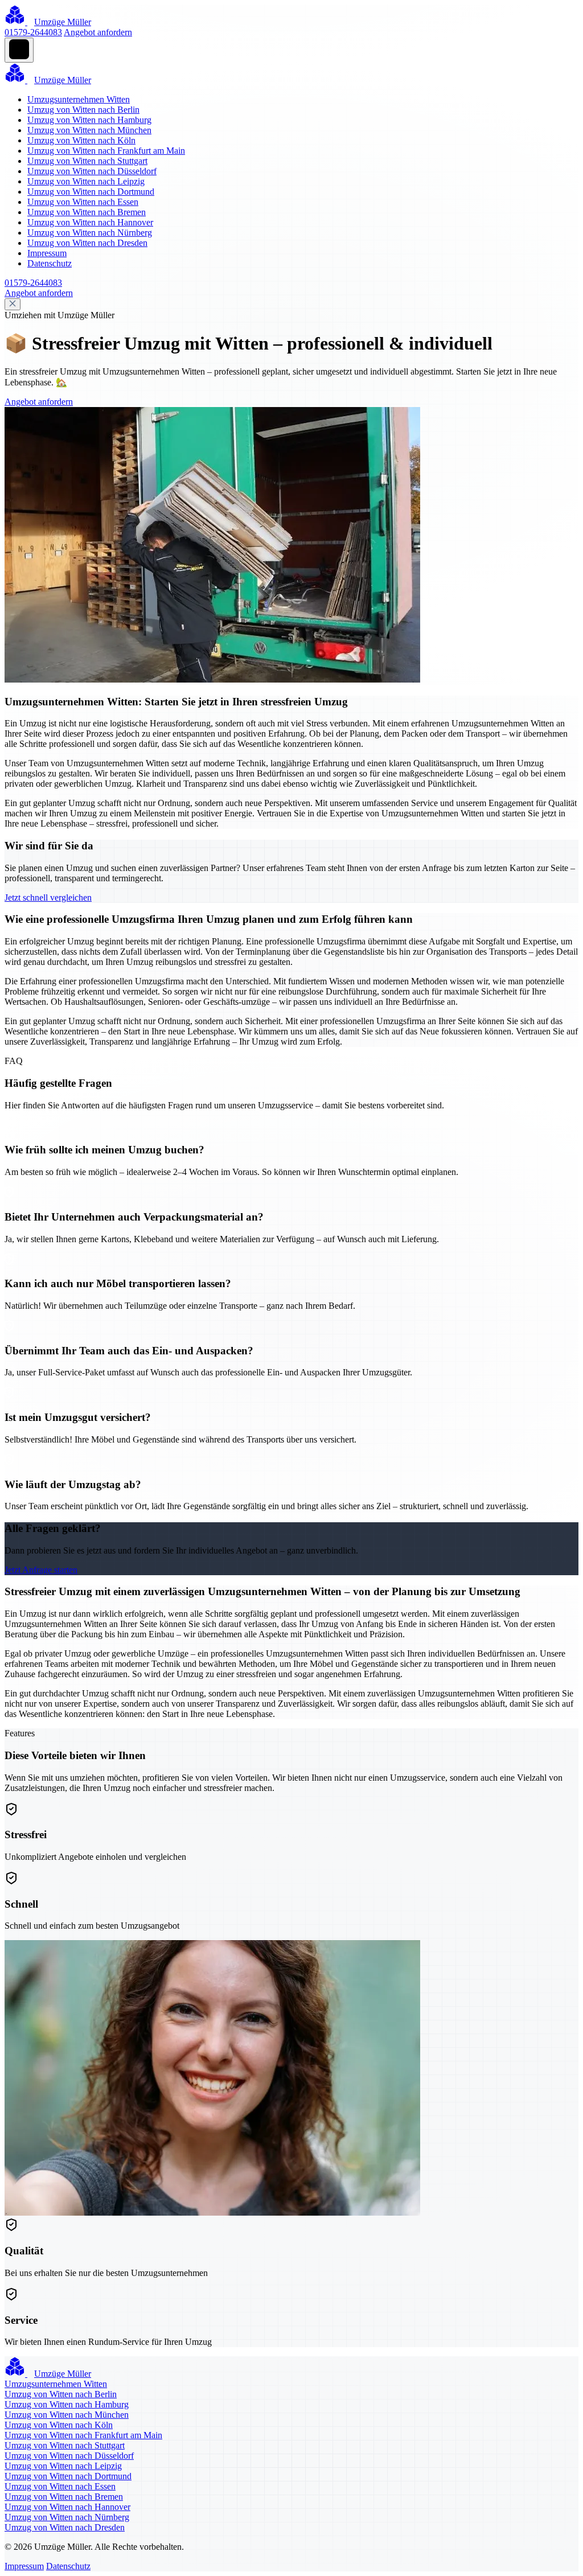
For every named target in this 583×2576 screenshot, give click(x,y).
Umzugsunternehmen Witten (79, 99)
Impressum (47, 253)
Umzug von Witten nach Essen (83, 202)
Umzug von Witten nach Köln (81, 140)
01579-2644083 (33, 32)
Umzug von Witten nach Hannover (90, 222)
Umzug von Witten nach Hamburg (89, 120)
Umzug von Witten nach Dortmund (91, 192)
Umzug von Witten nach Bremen (87, 212)
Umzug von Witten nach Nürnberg (90, 233)
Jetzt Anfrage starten (41, 1570)
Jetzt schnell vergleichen (48, 897)
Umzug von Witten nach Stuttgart (87, 161)
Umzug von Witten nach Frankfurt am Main (106, 151)
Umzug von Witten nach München (89, 130)
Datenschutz (50, 263)
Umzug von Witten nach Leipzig (86, 181)
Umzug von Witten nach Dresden (87, 243)
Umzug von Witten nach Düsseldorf (92, 171)
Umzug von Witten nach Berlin (83, 110)
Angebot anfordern (98, 32)
